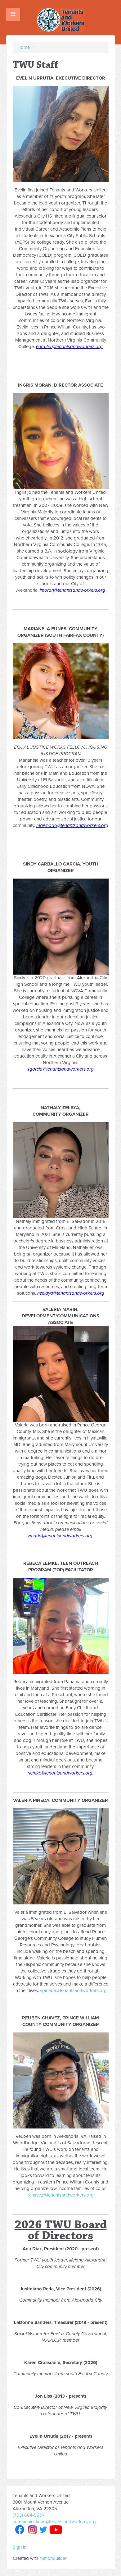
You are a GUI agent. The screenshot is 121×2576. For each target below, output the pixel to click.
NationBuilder (53, 2558)
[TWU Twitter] (43, 2529)
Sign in (20, 2547)
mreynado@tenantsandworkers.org (72, 825)
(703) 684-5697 (29, 2515)
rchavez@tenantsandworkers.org (61, 2195)
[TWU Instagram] (33, 2529)
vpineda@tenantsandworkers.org (73, 1991)
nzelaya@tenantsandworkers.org (71, 1293)
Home (24, 47)
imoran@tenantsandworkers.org (72, 590)
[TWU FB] (20, 2529)
